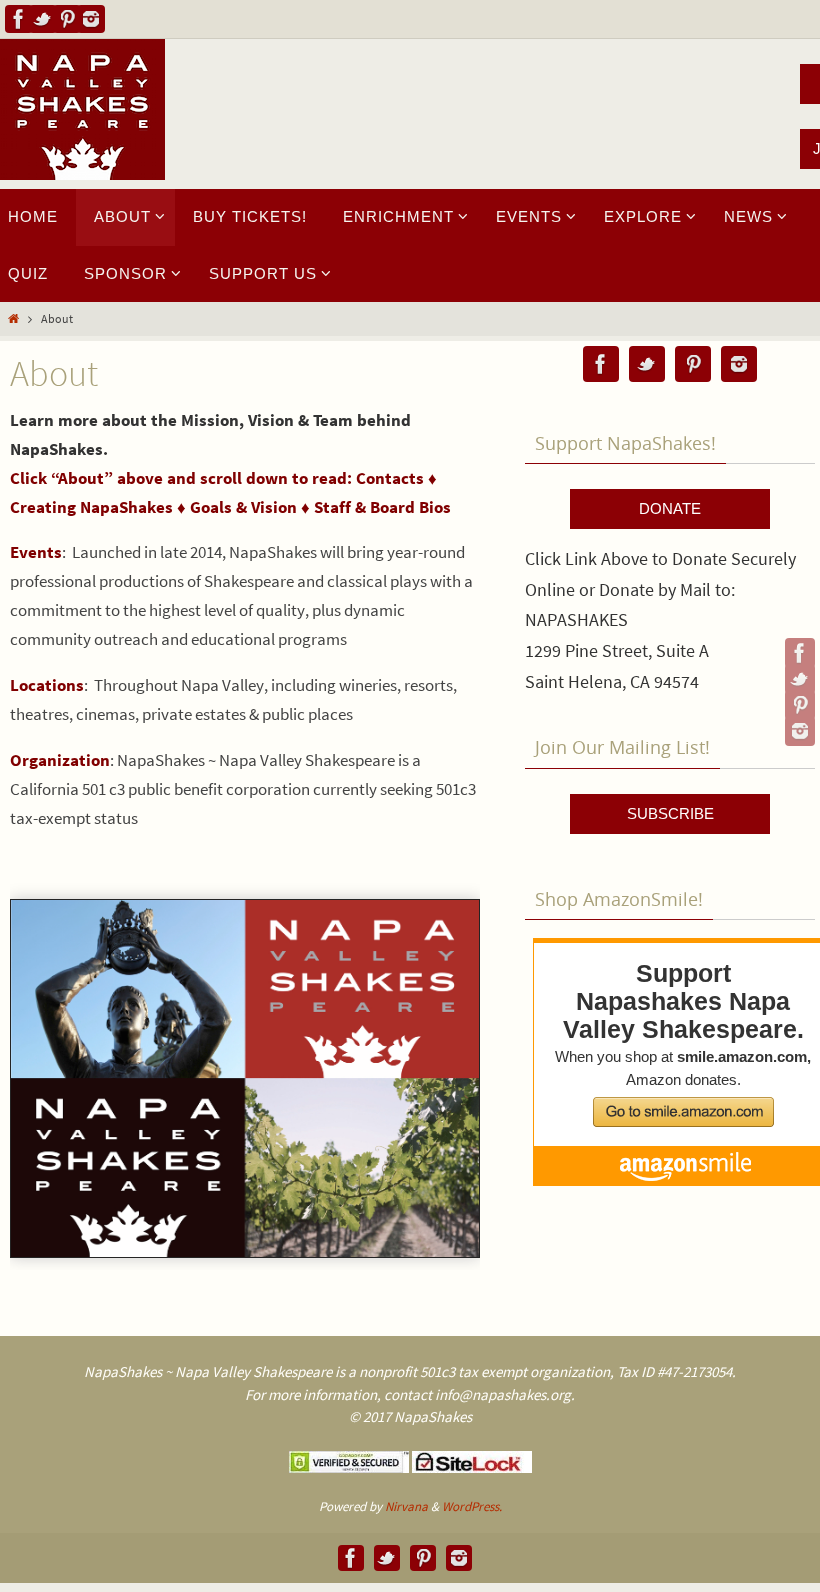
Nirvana (406, 1506)
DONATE (670, 508)
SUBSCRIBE (670, 813)
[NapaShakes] (19, 19)
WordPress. (472, 1506)
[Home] (13, 318)
